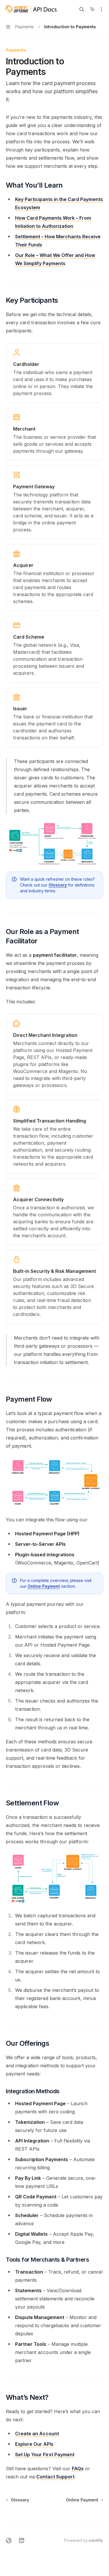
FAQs (78, 2468)
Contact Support (55, 2477)
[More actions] (101, 9)
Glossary (58, 885)
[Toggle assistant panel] (92, 9)
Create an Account (37, 2434)
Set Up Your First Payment (45, 2455)
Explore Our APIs (34, 2444)
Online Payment (44, 1586)
